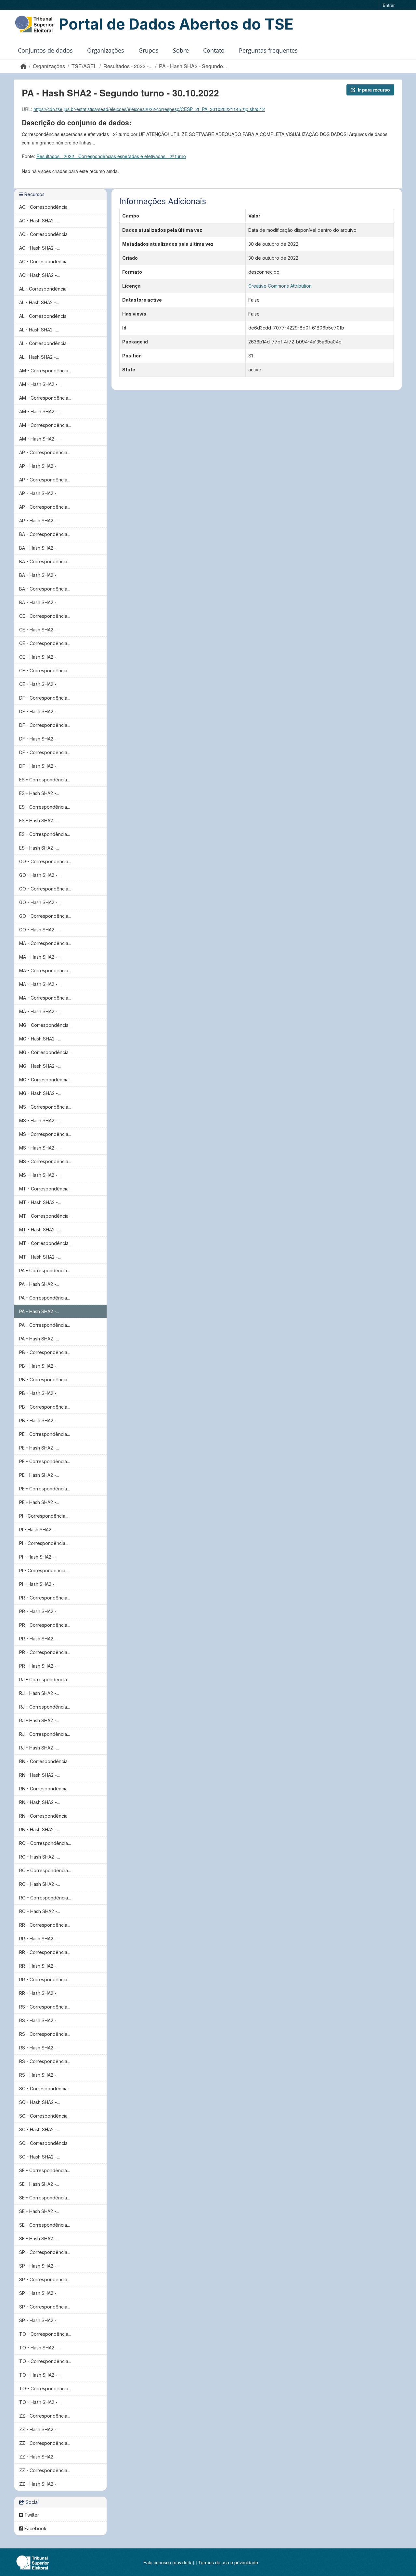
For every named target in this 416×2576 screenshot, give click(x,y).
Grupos (149, 50)
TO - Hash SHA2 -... (40, 2348)
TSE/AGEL (84, 66)
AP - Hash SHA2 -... (39, 466)
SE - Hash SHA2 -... (39, 2184)
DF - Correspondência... (45, 698)
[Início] (23, 66)
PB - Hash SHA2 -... (39, 1366)
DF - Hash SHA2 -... (39, 711)
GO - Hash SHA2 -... (40, 875)
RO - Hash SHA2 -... (40, 1857)
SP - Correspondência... (45, 2252)
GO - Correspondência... (45, 861)
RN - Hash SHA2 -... (39, 1775)
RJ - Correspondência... (45, 1680)
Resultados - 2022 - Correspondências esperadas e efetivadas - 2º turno (111, 156)
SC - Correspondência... (45, 2089)
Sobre (181, 50)
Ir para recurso (374, 90)
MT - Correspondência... (45, 1189)
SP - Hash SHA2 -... (39, 2266)
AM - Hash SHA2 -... (40, 384)
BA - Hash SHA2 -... (39, 548)
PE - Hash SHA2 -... (39, 1448)
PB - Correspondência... (45, 1352)
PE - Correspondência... (45, 1434)
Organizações (106, 50)
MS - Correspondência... (45, 1107)
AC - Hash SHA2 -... (39, 221)
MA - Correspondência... (45, 943)
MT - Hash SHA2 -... (40, 1202)
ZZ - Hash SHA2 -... (39, 2429)
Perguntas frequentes (268, 50)
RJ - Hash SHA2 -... (39, 1693)
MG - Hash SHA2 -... (40, 1039)
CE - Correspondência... (45, 616)
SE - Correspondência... (45, 2170)
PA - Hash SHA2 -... (39, 1284)
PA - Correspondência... (45, 1270)
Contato (214, 50)
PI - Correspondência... (44, 1516)
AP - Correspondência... (45, 452)
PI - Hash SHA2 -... (38, 1530)
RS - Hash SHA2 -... (39, 2020)
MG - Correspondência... (45, 1025)
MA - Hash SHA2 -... (40, 957)
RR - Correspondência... (45, 1925)
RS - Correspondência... (45, 2007)
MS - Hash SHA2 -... (40, 1120)
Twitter (31, 2515)
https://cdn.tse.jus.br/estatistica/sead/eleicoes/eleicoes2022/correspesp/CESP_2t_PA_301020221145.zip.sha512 (149, 109)
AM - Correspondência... (45, 371)
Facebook (35, 2528)
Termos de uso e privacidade (228, 2562)
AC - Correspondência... (45, 207)
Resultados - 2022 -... (128, 66)
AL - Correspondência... (44, 289)
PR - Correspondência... (45, 1598)
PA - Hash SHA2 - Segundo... (193, 66)
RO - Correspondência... (45, 1843)
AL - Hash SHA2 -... (39, 302)
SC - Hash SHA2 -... (39, 2102)
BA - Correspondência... (45, 534)
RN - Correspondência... (45, 1761)
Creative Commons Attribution (280, 286)
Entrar (389, 5)
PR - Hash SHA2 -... (39, 1611)
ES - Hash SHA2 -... (39, 793)
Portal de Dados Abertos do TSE (176, 24)
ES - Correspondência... (45, 780)
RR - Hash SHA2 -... (39, 1939)
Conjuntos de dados (45, 50)
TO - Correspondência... (45, 2334)
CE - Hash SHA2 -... (39, 630)
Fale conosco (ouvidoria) (169, 2562)
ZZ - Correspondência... (45, 2416)
